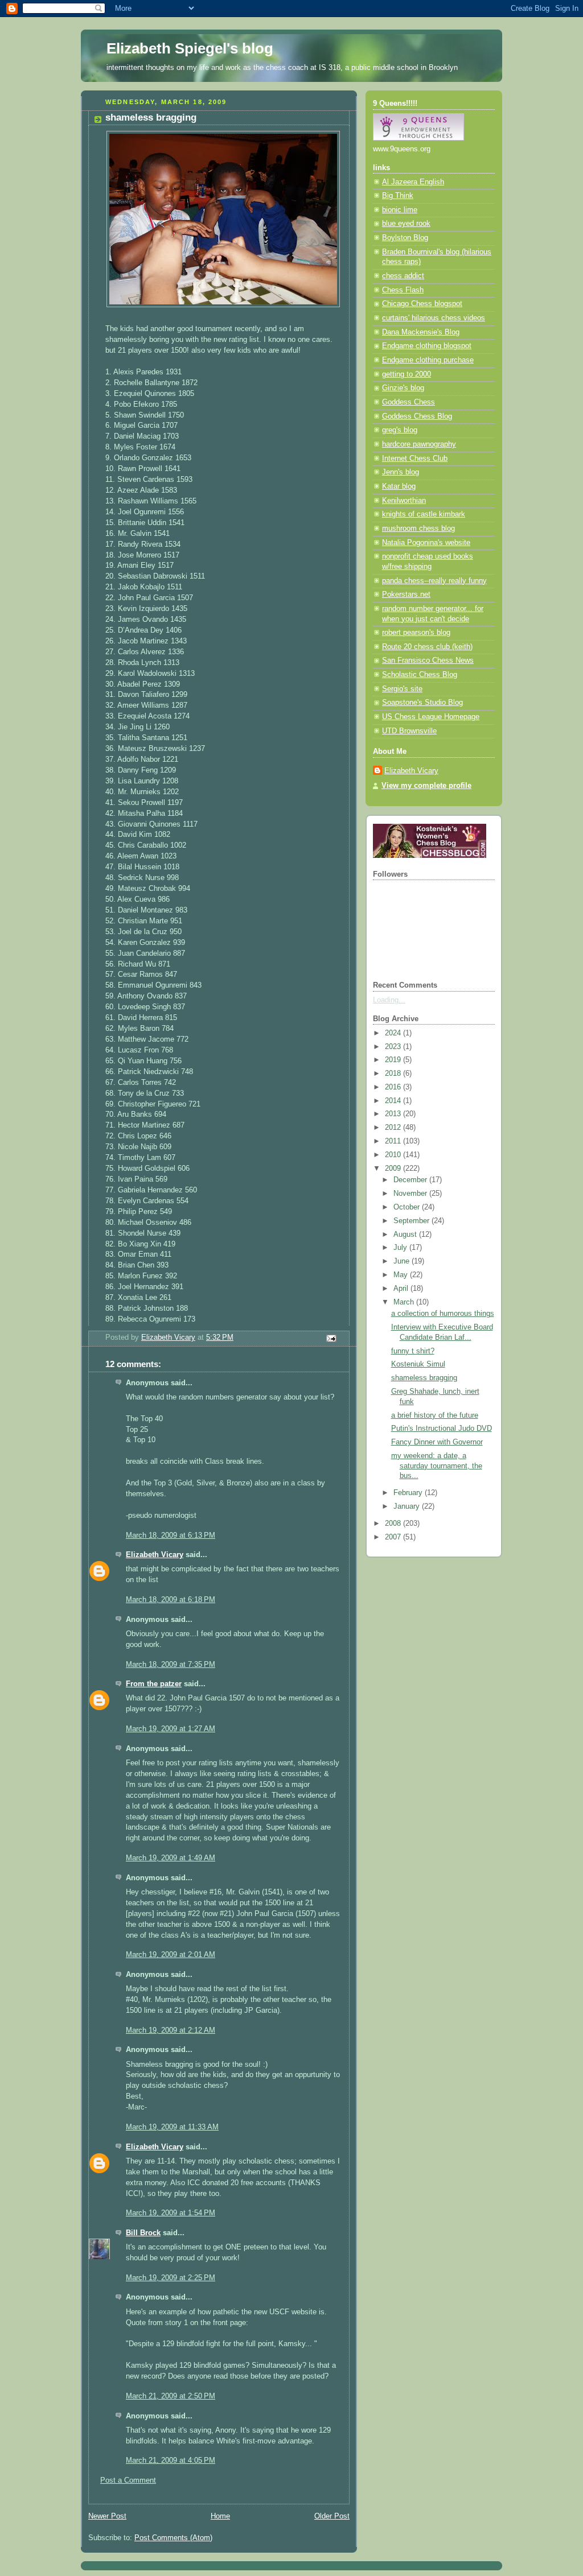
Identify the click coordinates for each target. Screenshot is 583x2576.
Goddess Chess (408, 402)
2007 (394, 1537)
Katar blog (399, 486)
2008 (394, 1524)
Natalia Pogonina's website (426, 543)
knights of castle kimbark (424, 514)
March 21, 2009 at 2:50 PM (171, 2396)
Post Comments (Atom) (173, 2538)
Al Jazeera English (413, 182)
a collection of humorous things (443, 1314)
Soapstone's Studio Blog (422, 703)
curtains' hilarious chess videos (434, 318)
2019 (394, 1060)
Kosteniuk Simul (418, 1364)
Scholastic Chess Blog (420, 675)
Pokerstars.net (406, 595)
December (411, 1180)
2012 (394, 1128)
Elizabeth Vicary (155, 1555)
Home (220, 2516)
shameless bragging (424, 1378)
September (412, 1221)
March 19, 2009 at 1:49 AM (171, 1858)
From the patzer (154, 1684)
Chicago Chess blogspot (422, 304)
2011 (394, 1141)
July (401, 1248)
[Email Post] (331, 1338)
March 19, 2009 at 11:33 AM (172, 2127)
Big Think (398, 196)
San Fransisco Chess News (428, 660)
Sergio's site (402, 689)
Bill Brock (143, 2233)
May (402, 1275)
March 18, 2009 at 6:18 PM (171, 1600)
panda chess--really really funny (434, 581)
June (403, 1261)
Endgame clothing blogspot (427, 346)
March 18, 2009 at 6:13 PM (171, 1535)
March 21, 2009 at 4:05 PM (171, 2461)
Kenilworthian (404, 501)
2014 (394, 1101)
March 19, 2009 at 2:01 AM (171, 1955)
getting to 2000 (407, 374)
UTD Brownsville (409, 731)
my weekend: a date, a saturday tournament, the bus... (437, 1466)
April (402, 1289)
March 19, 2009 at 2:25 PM (171, 2278)
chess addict (403, 276)
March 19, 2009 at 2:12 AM (171, 2030)
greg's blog (400, 430)
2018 (394, 1074)
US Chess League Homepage (431, 717)
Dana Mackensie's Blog (421, 332)
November (411, 1194)
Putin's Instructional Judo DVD (442, 1429)
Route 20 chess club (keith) (427, 647)
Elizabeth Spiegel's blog (190, 48)
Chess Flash (403, 290)
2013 (394, 1114)
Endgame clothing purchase (428, 360)
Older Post (332, 2516)
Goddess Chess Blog (417, 416)
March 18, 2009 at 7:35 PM (171, 1665)
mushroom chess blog (418, 529)
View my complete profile (426, 786)
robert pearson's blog (416, 633)
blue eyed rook (406, 224)
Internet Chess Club (415, 459)
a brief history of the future (435, 1415)
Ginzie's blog (403, 388)
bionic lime (400, 210)
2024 (394, 1033)
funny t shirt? (413, 1351)
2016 (394, 1087)
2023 (394, 1047)
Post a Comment (128, 2480)
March (405, 1302)
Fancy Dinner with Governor (437, 1442)
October (408, 1207)
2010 (394, 1155)
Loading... (389, 1000)
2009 (394, 1169)
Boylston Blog (405, 238)
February (409, 1493)
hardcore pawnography (419, 444)
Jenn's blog (401, 472)
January (408, 1506)
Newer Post (107, 2516)
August (406, 1235)
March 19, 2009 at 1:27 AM (171, 1729)
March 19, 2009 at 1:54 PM (171, 2213)
